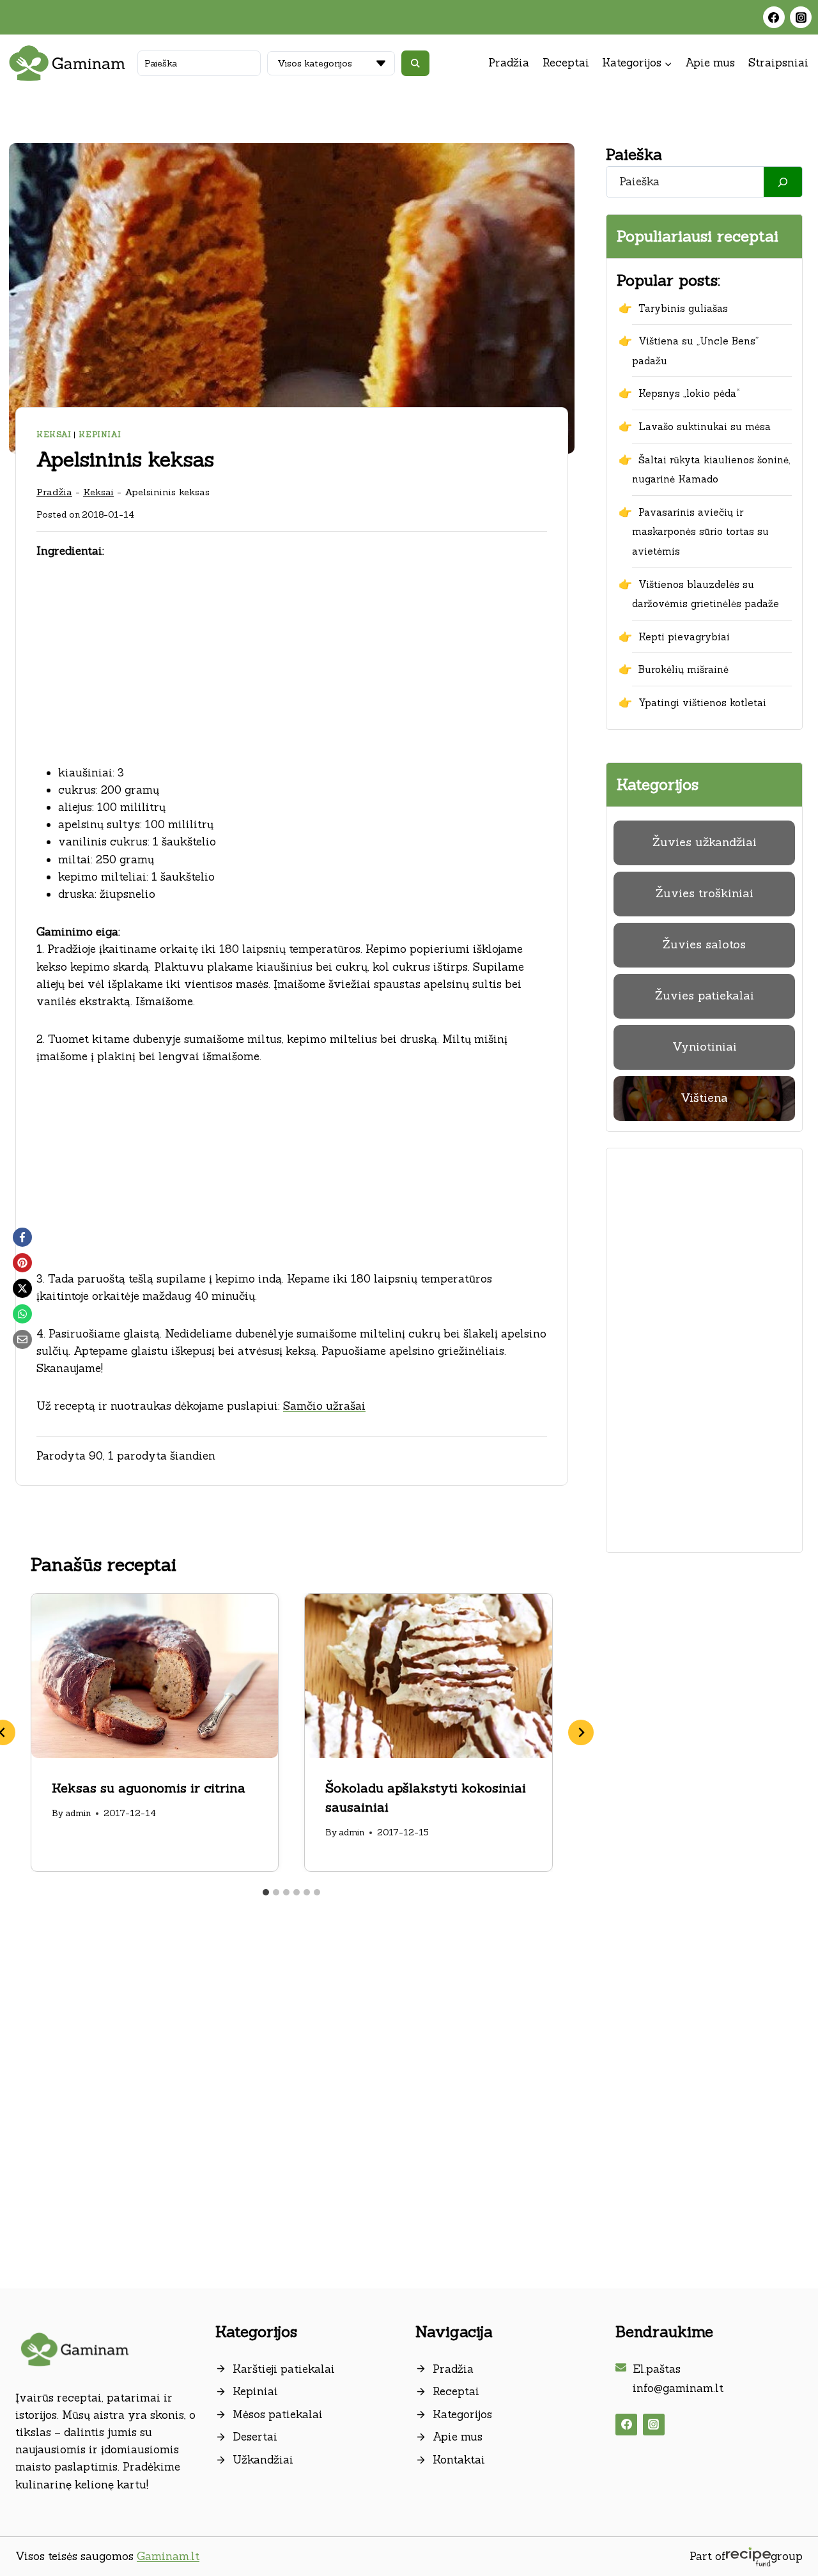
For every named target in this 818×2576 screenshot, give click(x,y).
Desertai (255, 2437)
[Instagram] (801, 17)
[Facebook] (774, 17)
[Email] (22, 1339)
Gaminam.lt (168, 2556)
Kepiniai (100, 434)
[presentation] (155, 1676)
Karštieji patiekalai (284, 2369)
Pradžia (509, 63)
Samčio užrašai (324, 1406)
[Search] (783, 182)
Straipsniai (778, 63)
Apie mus (710, 63)
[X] (22, 1288)
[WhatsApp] (22, 1314)
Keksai (54, 434)
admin (78, 1813)
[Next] (581, 1732)
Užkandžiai (263, 2460)
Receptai (566, 63)
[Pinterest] (22, 1263)
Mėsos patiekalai (278, 2414)
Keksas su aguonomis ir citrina (149, 1788)
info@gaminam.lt (678, 2388)
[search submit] (415, 63)
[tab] (266, 1892)
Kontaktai (459, 2460)
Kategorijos (462, 2414)
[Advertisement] (292, 670)
